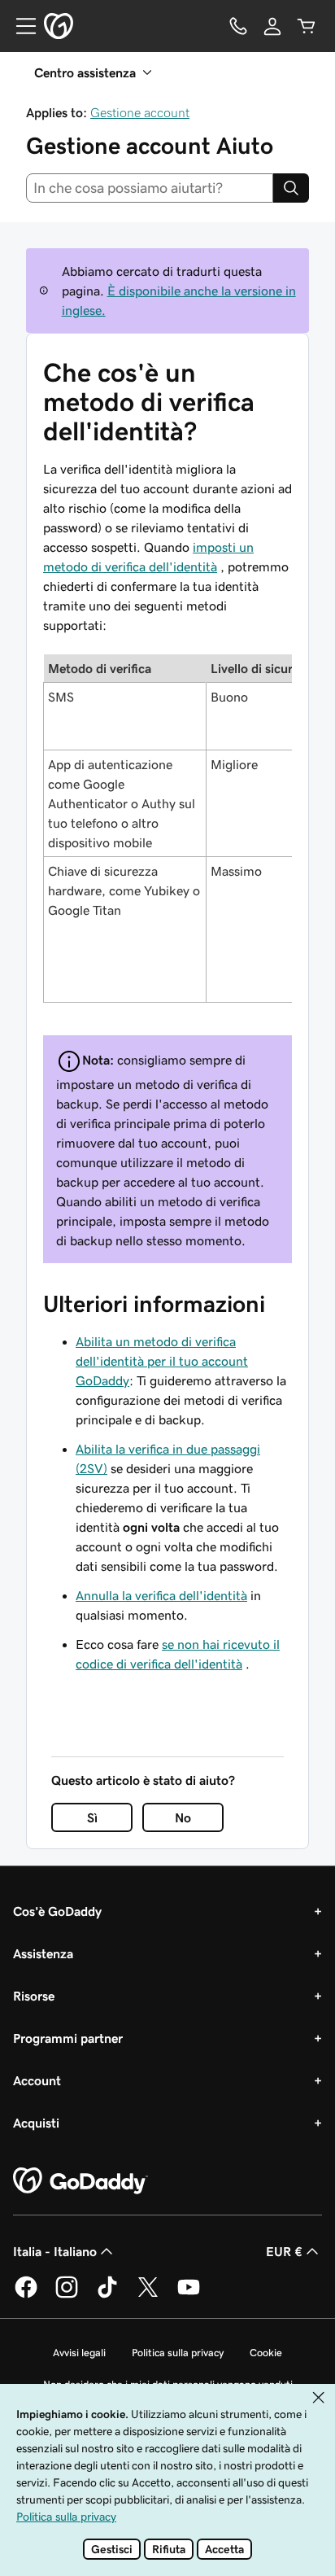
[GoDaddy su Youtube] (189, 2295)
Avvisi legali (79, 2353)
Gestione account (140, 112)
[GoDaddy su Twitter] (148, 2295)
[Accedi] (272, 26)
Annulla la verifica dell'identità (161, 1595)
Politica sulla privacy (178, 2353)
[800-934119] (238, 26)
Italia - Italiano (55, 2251)
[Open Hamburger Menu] (20, 26)
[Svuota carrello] (307, 26)
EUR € (284, 2251)
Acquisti (36, 2123)
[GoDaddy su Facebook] (26, 2295)
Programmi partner (68, 2038)
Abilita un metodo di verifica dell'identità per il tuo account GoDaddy (162, 1361)
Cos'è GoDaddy (57, 1911)
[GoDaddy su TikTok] (107, 2295)
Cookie (266, 2353)
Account (37, 2080)
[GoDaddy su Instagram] (67, 2295)
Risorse (34, 1996)
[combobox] (150, 188)
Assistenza (43, 1953)
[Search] (291, 188)
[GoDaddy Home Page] (80, 2181)
